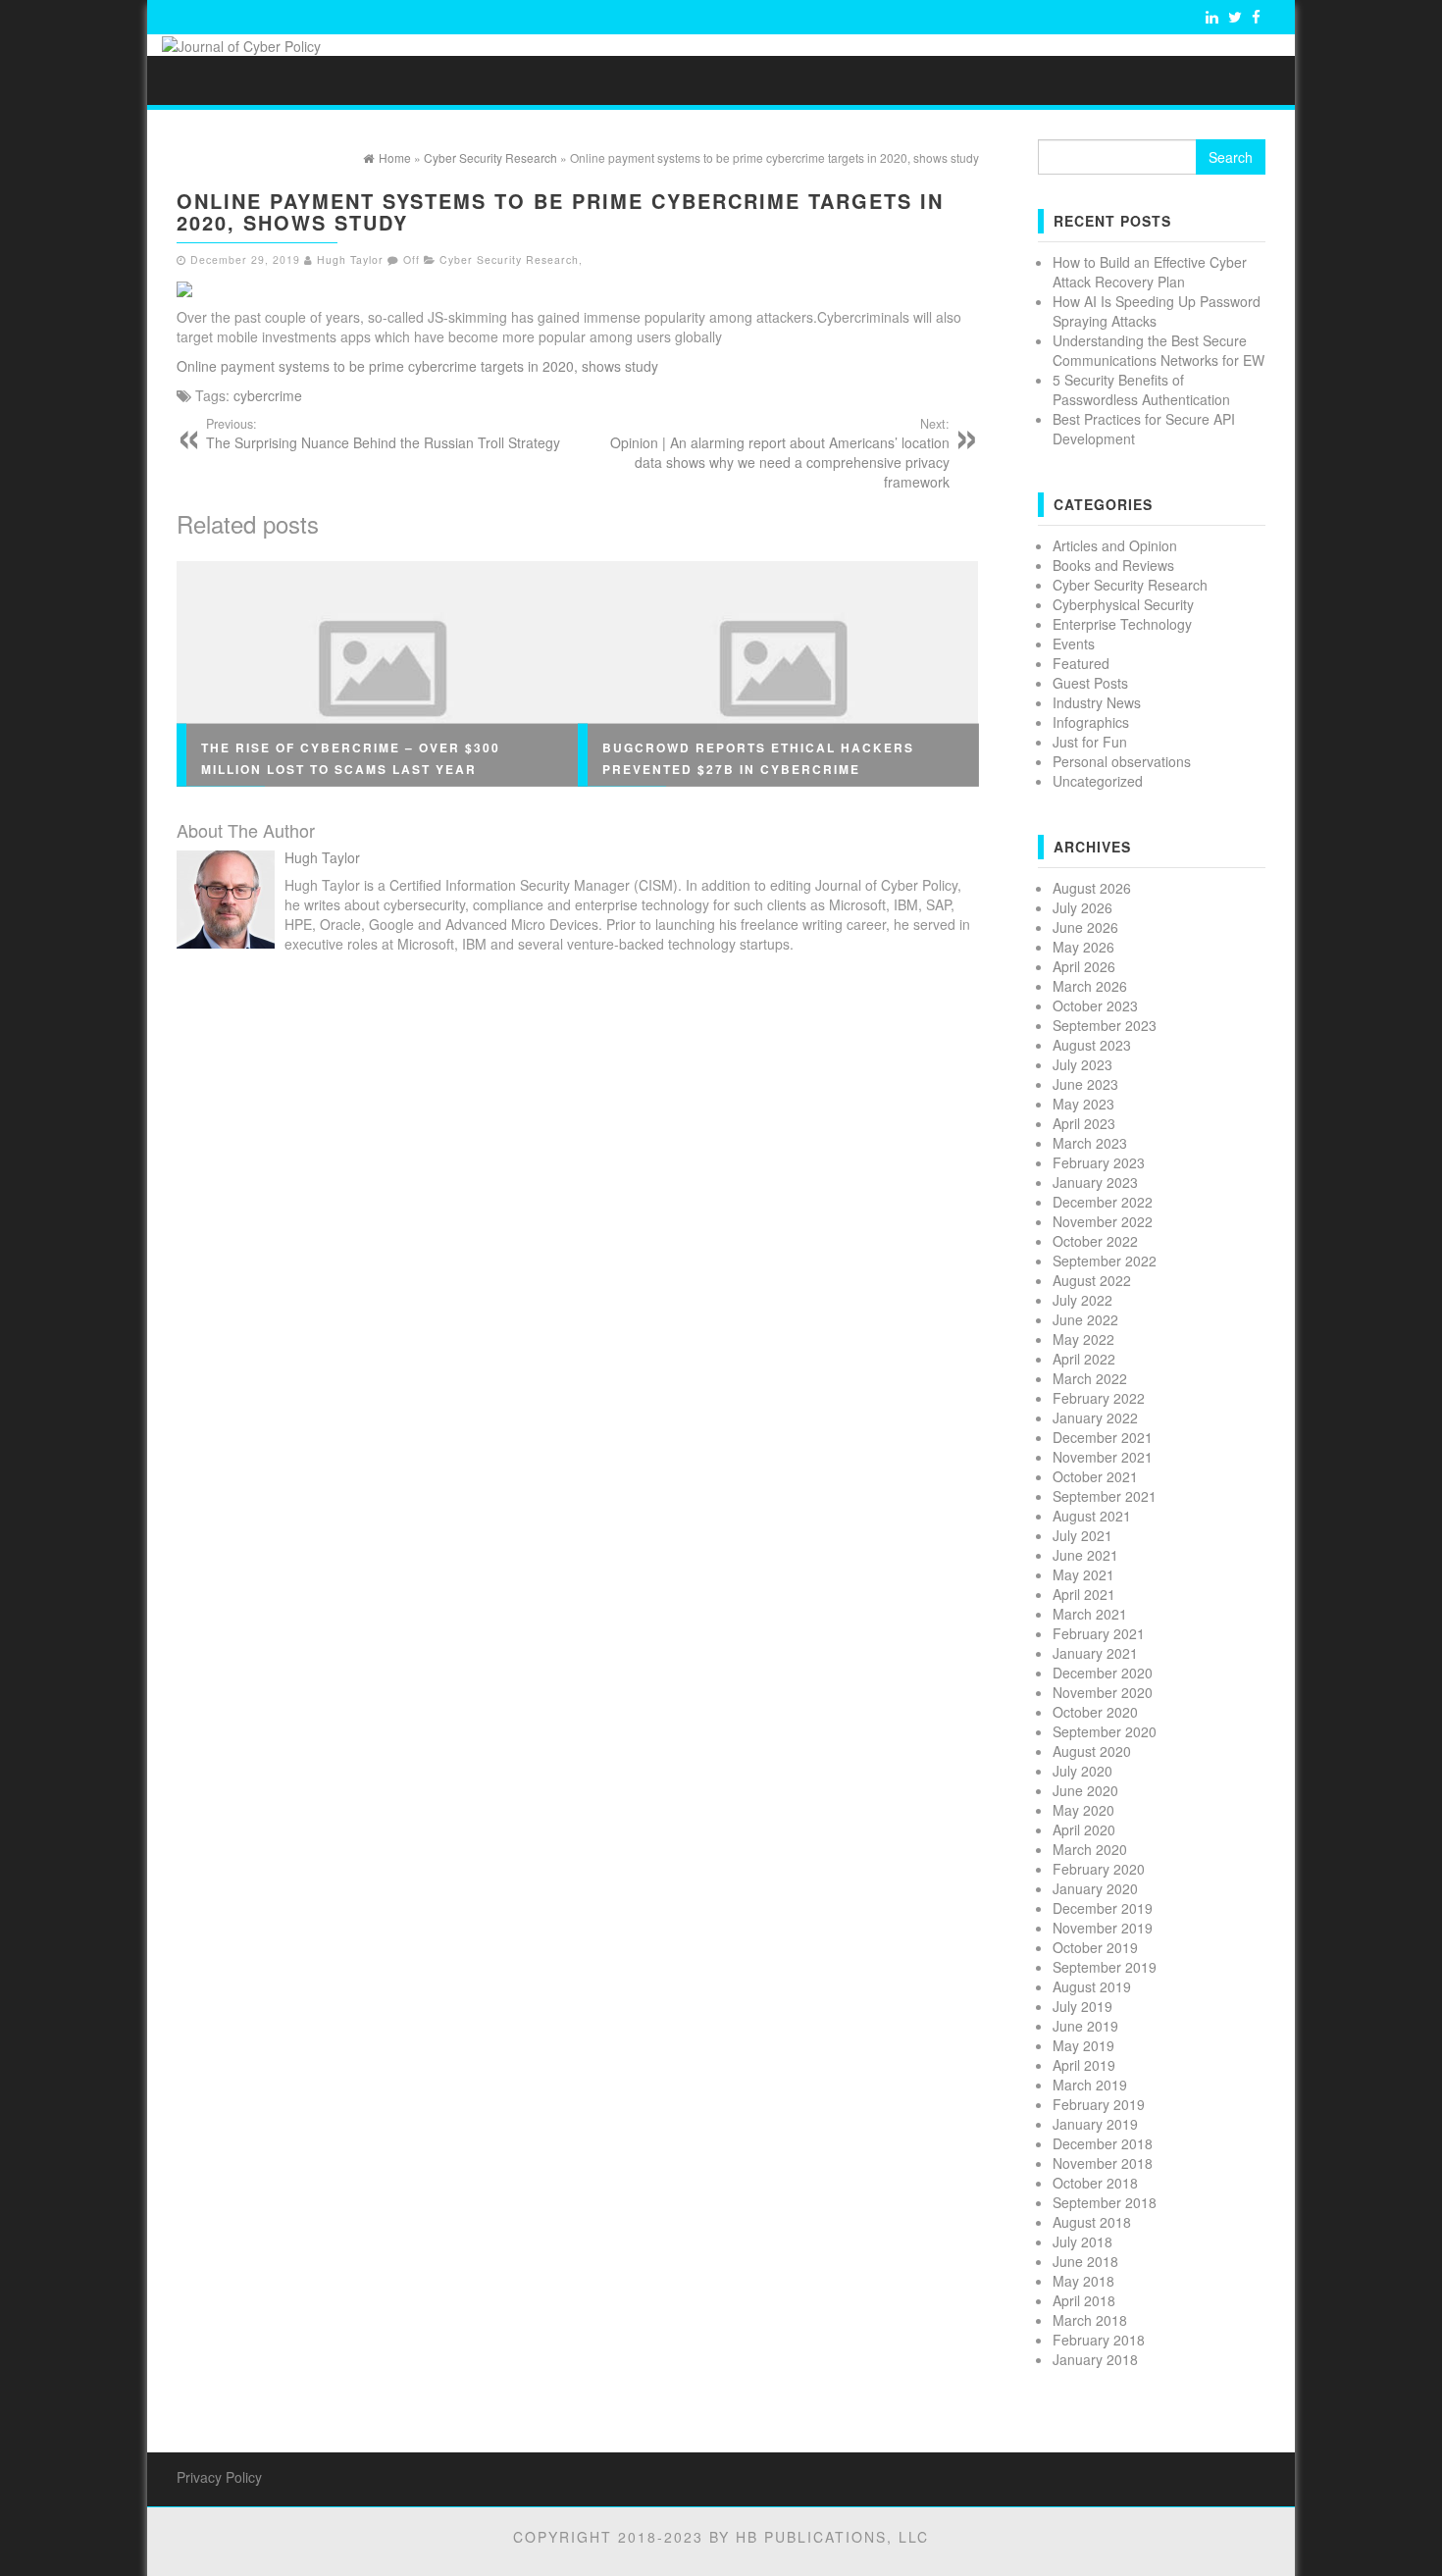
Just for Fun (1090, 742)
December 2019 (1103, 1908)
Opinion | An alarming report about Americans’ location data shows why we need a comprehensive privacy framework (780, 453)
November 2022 (1103, 1221)
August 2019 (1092, 1986)
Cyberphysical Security (1123, 604)
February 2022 (1099, 1398)
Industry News (1097, 702)
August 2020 (1092, 1751)
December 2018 (1103, 2143)
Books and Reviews (1113, 565)
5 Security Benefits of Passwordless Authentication (1141, 389)
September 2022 (1105, 1261)
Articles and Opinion (1115, 545)
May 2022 (1083, 1339)
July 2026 (1082, 907)
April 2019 (1084, 2065)
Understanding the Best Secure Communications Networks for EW (1159, 350)
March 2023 (1090, 1143)
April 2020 (1084, 1829)
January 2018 (1095, 2359)
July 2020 (1082, 1771)
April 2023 (1084, 1123)
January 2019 (1095, 2124)
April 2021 (1084, 1594)
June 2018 (1085, 2261)
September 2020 (1105, 1731)
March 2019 (1090, 2085)
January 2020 (1095, 1888)
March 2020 (1090, 1849)
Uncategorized (1098, 781)
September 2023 (1105, 1025)
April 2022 (1084, 1359)
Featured (1081, 663)
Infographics (1091, 722)
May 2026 (1083, 947)
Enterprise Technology (1122, 624)
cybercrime (268, 395)
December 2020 (1103, 1673)
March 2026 (1090, 986)
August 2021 (1092, 1516)
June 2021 (1085, 1555)
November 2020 (1103, 1692)
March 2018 (1090, 2320)
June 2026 (1085, 927)
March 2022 (1090, 1378)
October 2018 (1095, 2183)
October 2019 (1095, 1947)
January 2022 (1095, 1417)
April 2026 (1084, 966)
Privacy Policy (219, 2477)
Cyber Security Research (509, 259)
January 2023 (1095, 1182)
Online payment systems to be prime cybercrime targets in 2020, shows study (417, 366)
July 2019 (1082, 2006)
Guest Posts (1090, 683)
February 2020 (1099, 1869)
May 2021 (1083, 1574)
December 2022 (1103, 1202)
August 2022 (1092, 1280)
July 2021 (1082, 1535)
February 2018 (1099, 2340)
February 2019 (1099, 2104)
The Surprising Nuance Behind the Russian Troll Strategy (383, 434)
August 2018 (1092, 2222)
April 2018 (1084, 2300)
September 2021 (1105, 1496)
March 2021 (1090, 1614)
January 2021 (1095, 1653)
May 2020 (1083, 1810)
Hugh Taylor (350, 259)
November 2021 (1103, 1457)
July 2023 (1082, 1064)
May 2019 (1083, 2045)
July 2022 (1082, 1300)
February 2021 (1099, 1633)
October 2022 (1095, 1241)
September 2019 (1105, 1967)
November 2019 (1103, 1928)
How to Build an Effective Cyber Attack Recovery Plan (1150, 272)
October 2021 (1095, 1476)
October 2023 (1095, 1005)
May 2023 (1083, 1104)
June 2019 (1085, 2026)
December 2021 (1103, 1437)
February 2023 (1099, 1162)
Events (1074, 644)
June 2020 (1085, 1790)
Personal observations (1122, 761)
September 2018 (1105, 2202)
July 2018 (1082, 2241)
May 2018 (1083, 2281)
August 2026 (1092, 888)
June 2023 (1085, 1084)
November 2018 (1103, 2163)
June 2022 (1085, 1319)
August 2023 (1092, 1045)
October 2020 (1095, 1712)
